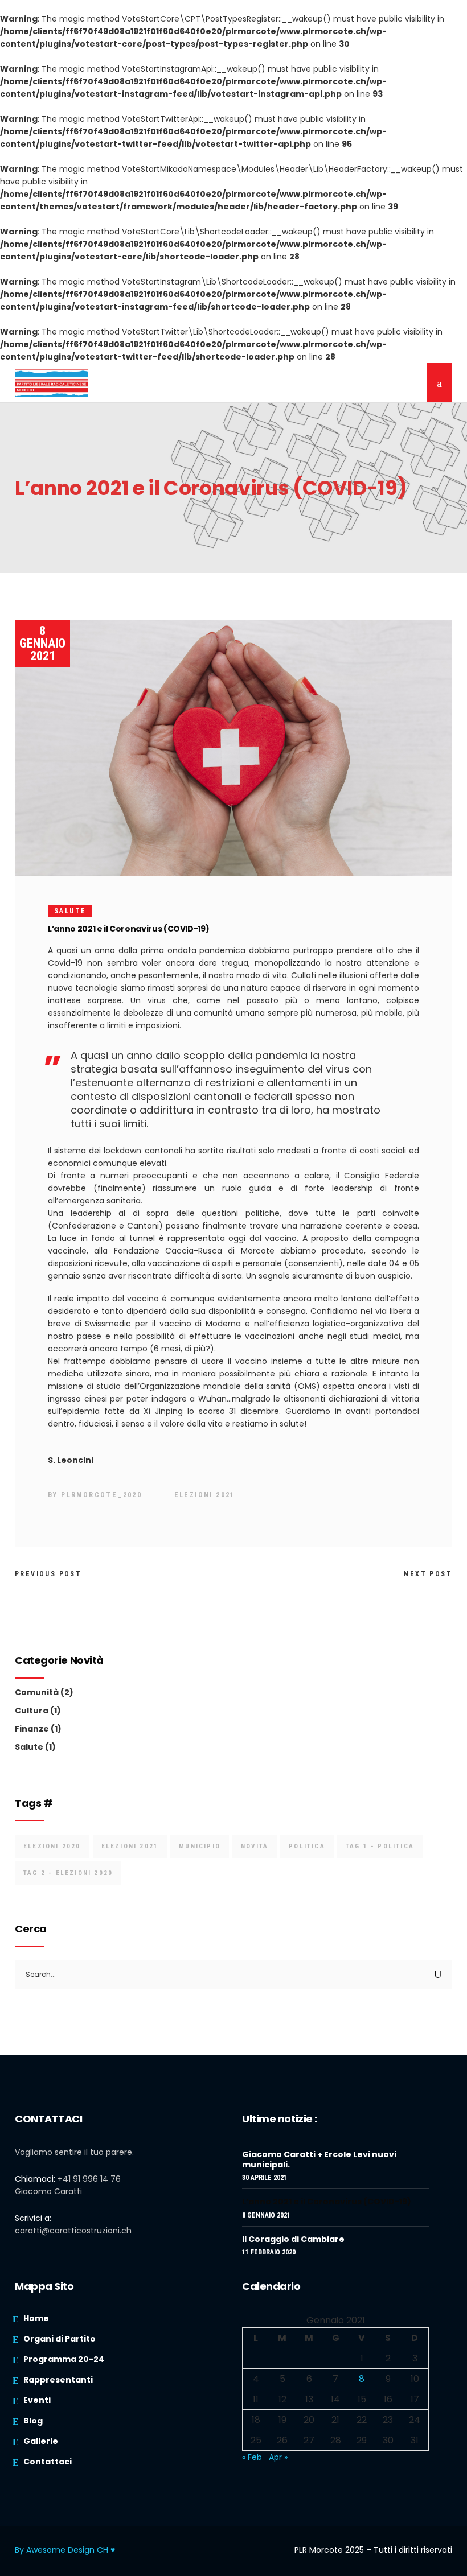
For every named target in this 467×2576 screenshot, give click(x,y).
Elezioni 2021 (205, 1495)
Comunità (37, 1692)
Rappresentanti (58, 2380)
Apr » (278, 2457)
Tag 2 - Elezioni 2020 (68, 1873)
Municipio (200, 1846)
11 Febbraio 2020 (269, 2252)
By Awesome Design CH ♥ (65, 2550)
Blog (33, 2421)
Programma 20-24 (64, 2359)
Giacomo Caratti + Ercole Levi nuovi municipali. (319, 2159)
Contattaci (48, 2462)
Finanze (32, 1729)
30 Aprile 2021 (265, 2178)
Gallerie (41, 2441)
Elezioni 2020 (52, 1846)
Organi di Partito (60, 2339)
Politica (307, 1846)
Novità (255, 1846)
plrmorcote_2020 (101, 1495)
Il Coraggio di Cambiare (293, 2239)
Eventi (37, 2400)
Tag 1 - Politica (380, 1846)
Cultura (32, 1711)
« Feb (252, 2457)
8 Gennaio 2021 (42, 643)
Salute (70, 911)
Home (36, 2318)
